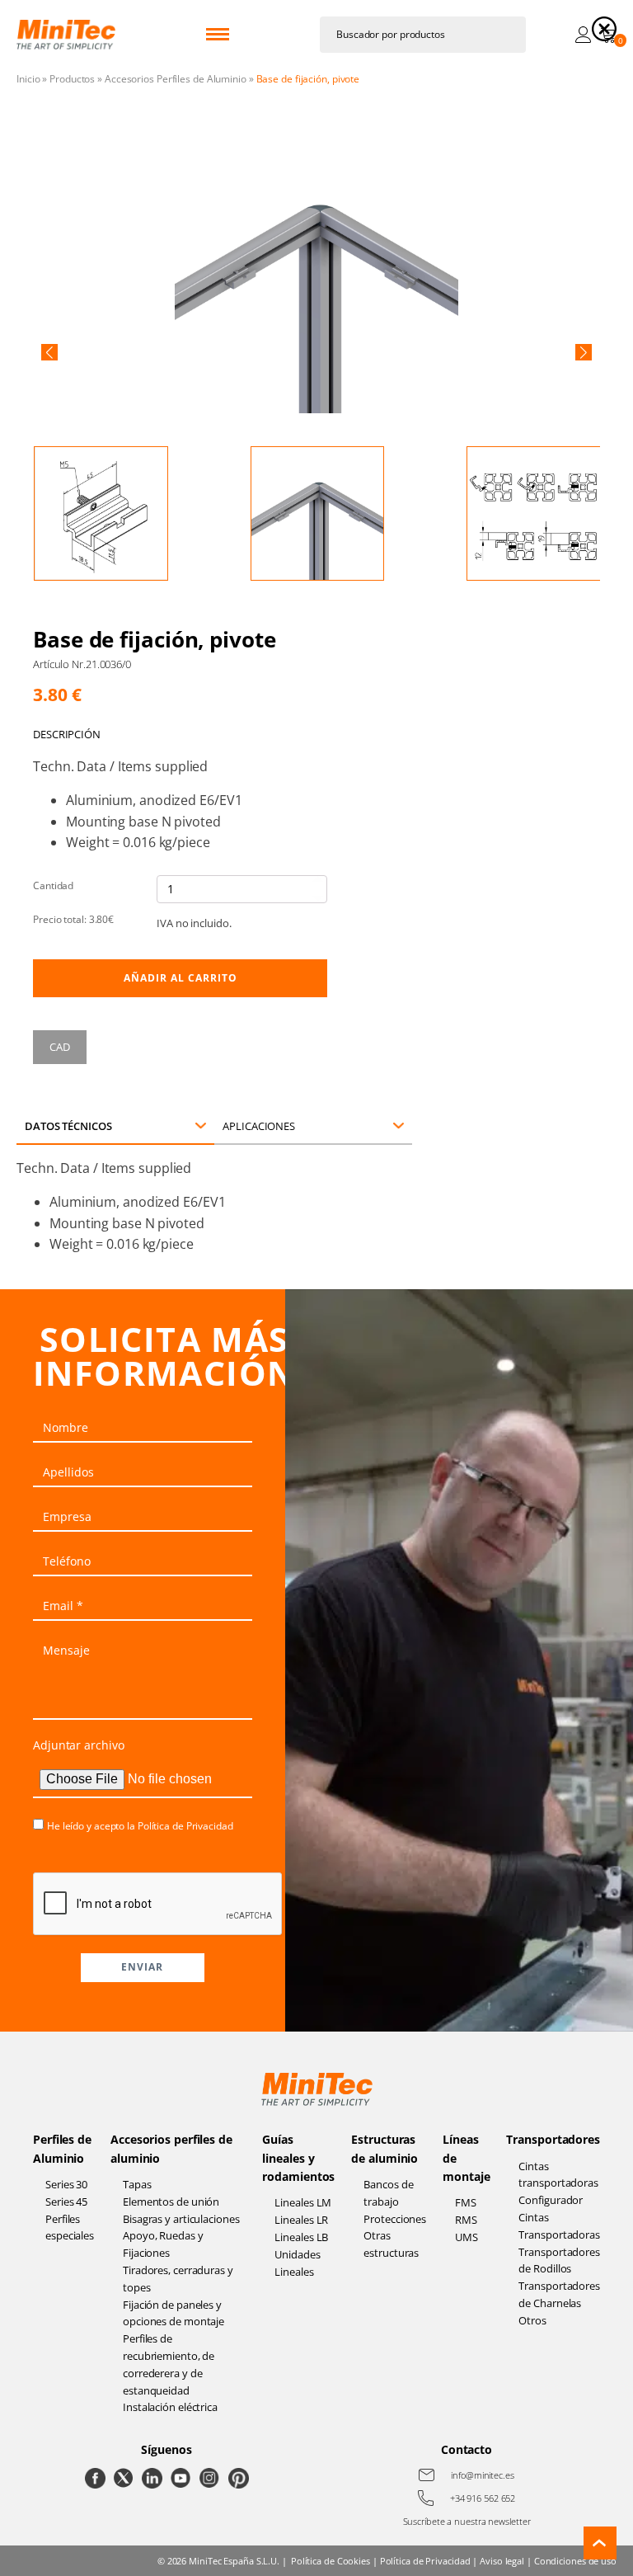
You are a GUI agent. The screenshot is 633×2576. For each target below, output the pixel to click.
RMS (466, 2220)
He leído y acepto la (140, 1826)
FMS (466, 2202)
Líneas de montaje (466, 2158)
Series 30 (66, 2184)
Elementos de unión (171, 2202)
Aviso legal (502, 2561)
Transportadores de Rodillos (559, 2260)
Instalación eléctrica (170, 2407)
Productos (72, 79)
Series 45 (66, 2202)
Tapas (137, 2184)
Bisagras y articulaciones (181, 2219)
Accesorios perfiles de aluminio (171, 2148)
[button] (49, 352)
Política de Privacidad (185, 1826)
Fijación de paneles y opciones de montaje (173, 2313)
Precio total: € (73, 919)
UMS (467, 2237)
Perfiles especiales (70, 2228)
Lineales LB (301, 2237)
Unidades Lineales (297, 2263)
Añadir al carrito (181, 978)
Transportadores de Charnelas (559, 2294)
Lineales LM (303, 2202)
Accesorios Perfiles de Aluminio (176, 79)
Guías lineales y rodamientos (298, 2158)
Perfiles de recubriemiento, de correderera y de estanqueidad (169, 2364)
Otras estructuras (391, 2244)
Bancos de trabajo (388, 2193)
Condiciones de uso (575, 2561)
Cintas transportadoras (558, 2175)
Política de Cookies (331, 2561)
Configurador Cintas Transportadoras (559, 2217)
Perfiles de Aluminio (62, 2148)
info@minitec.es (483, 2475)
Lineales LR (301, 2220)
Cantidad (53, 885)
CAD (60, 1047)
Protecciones (395, 2219)
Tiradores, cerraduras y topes (178, 2279)
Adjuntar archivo (78, 1745)
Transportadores (553, 2139)
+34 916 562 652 (483, 2498)
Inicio (28, 79)
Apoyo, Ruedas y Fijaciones (163, 2244)
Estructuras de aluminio (384, 2148)
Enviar (142, 1967)
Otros (532, 2320)
